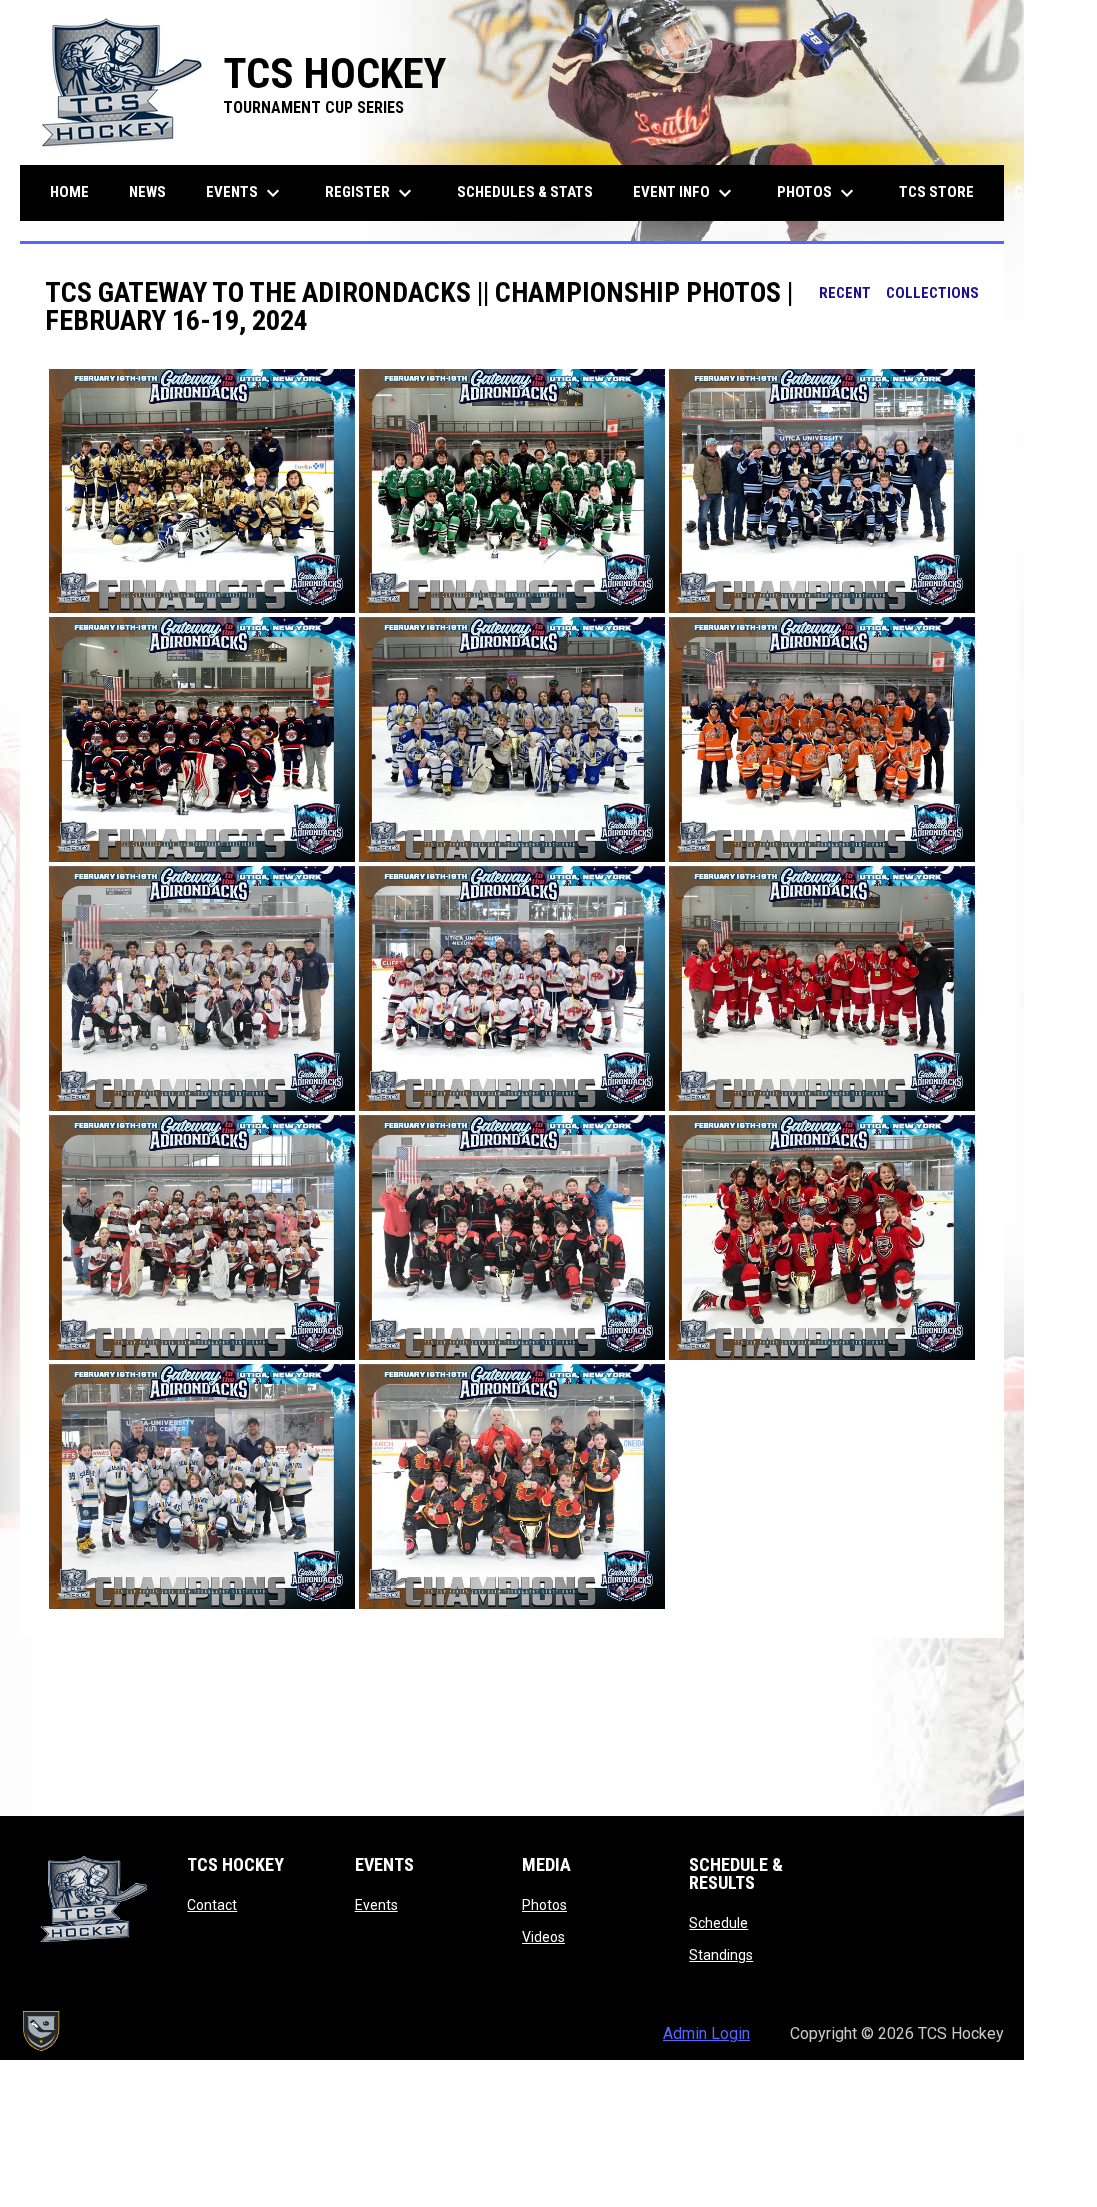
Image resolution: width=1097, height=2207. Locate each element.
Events (376, 1905)
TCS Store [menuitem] (944, 191)
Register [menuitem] (371, 193)
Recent (845, 293)
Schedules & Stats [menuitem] (525, 192)
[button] (202, 491)
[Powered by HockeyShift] (40, 2031)
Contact (212, 1905)
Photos (544, 1905)
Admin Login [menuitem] (706, 2033)
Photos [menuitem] (818, 193)
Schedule (718, 1923)
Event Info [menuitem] (685, 193)
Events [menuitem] (245, 193)
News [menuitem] (147, 192)
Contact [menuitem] (1045, 192)
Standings (721, 1955)
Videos (543, 1937)
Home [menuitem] (69, 192)
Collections (932, 293)
